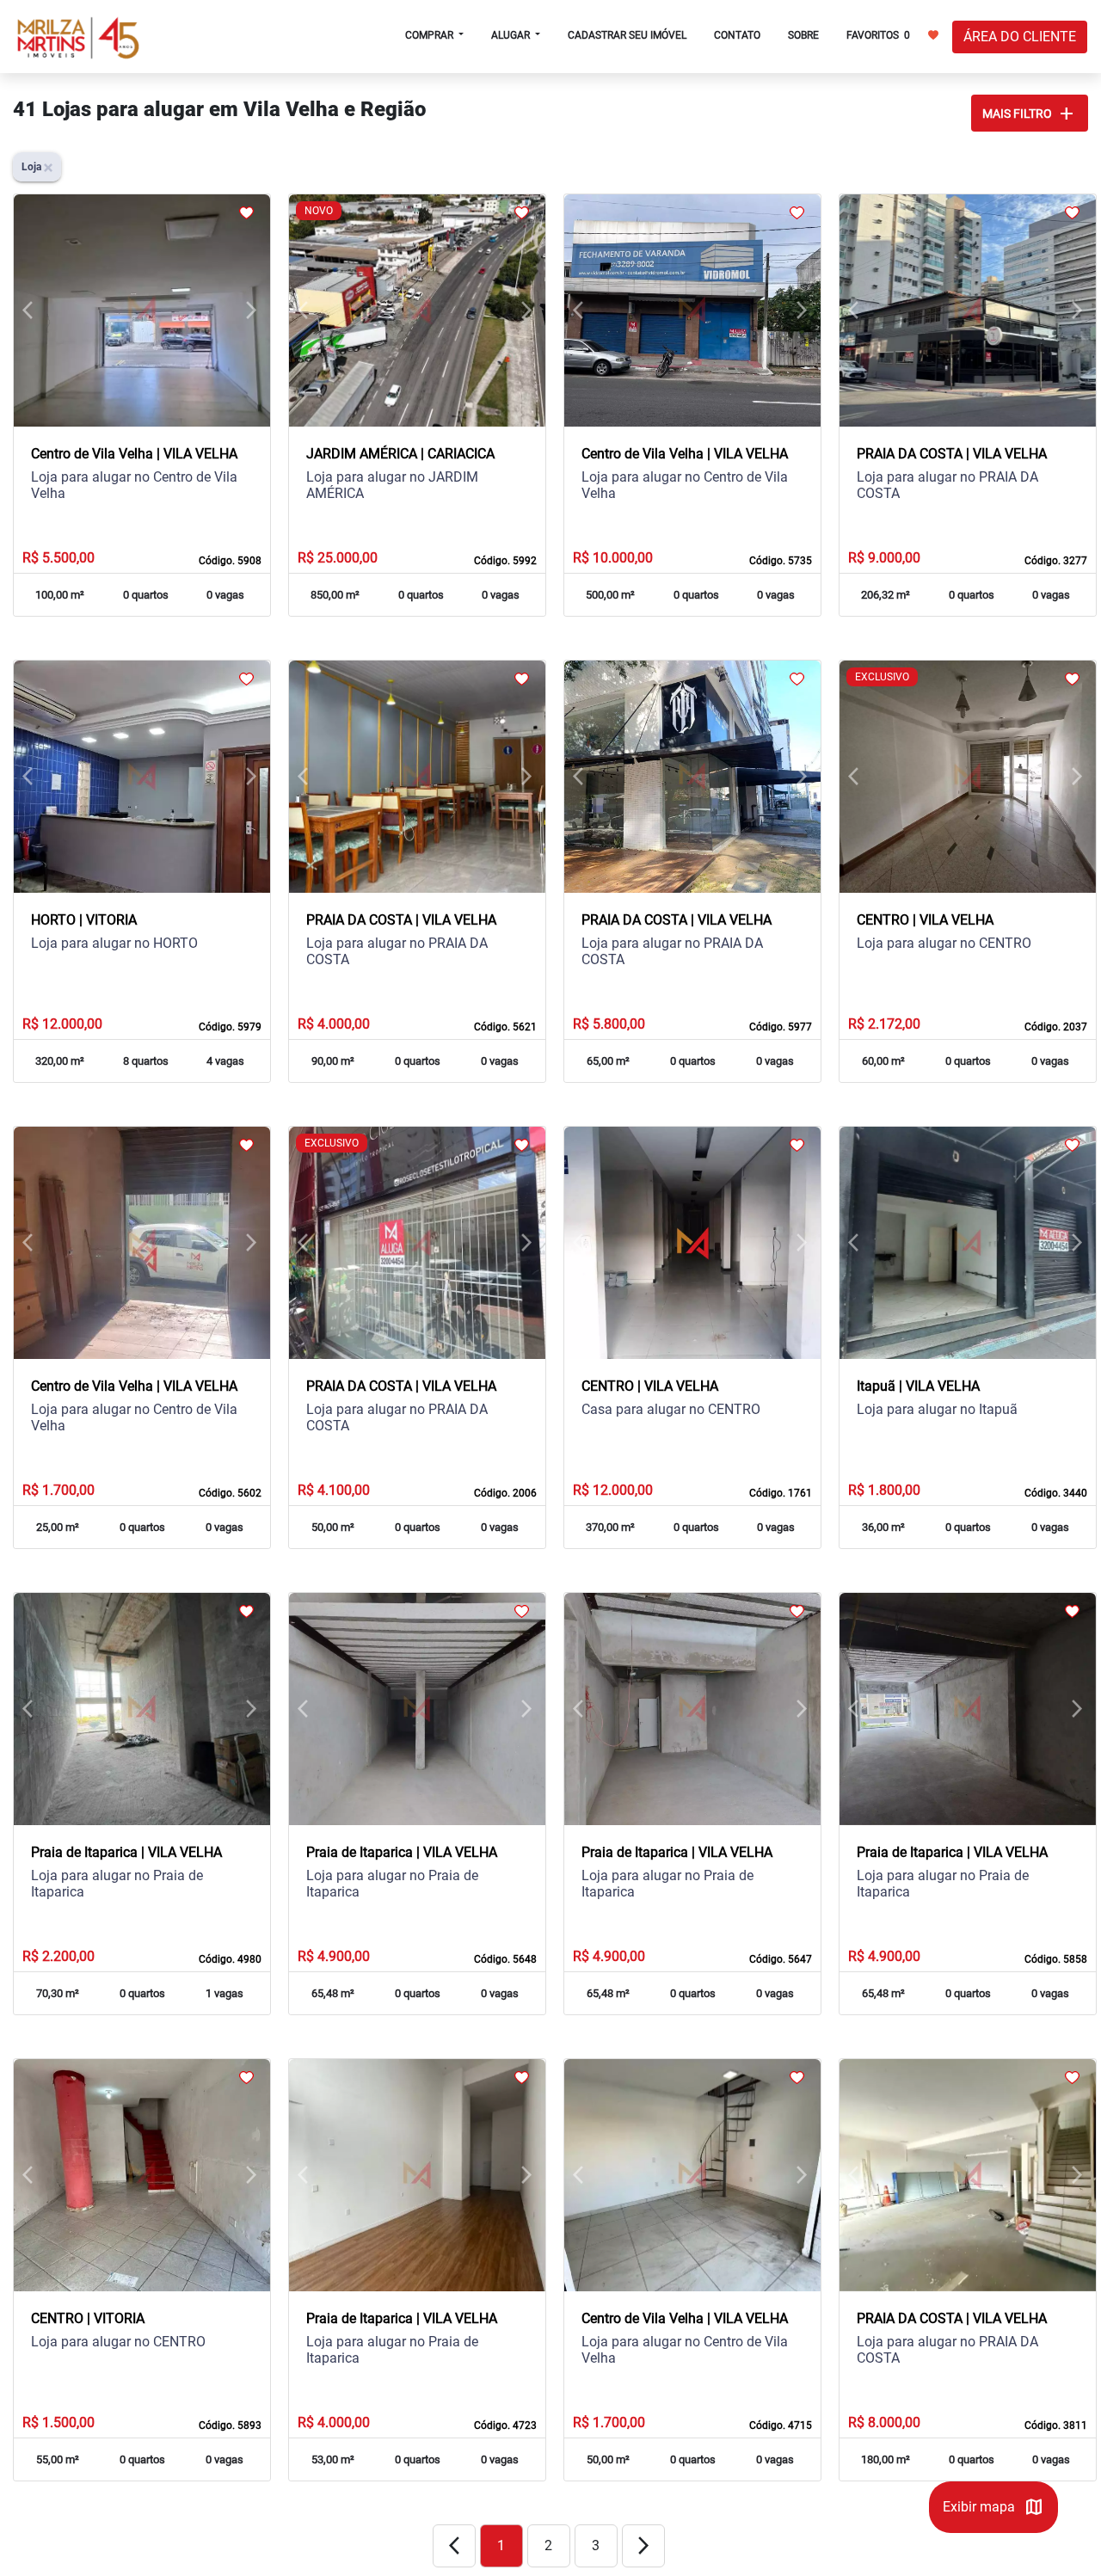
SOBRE (803, 35)
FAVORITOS (878, 35)
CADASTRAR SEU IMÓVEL (627, 35)
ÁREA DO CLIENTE (1020, 37)
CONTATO (737, 35)
